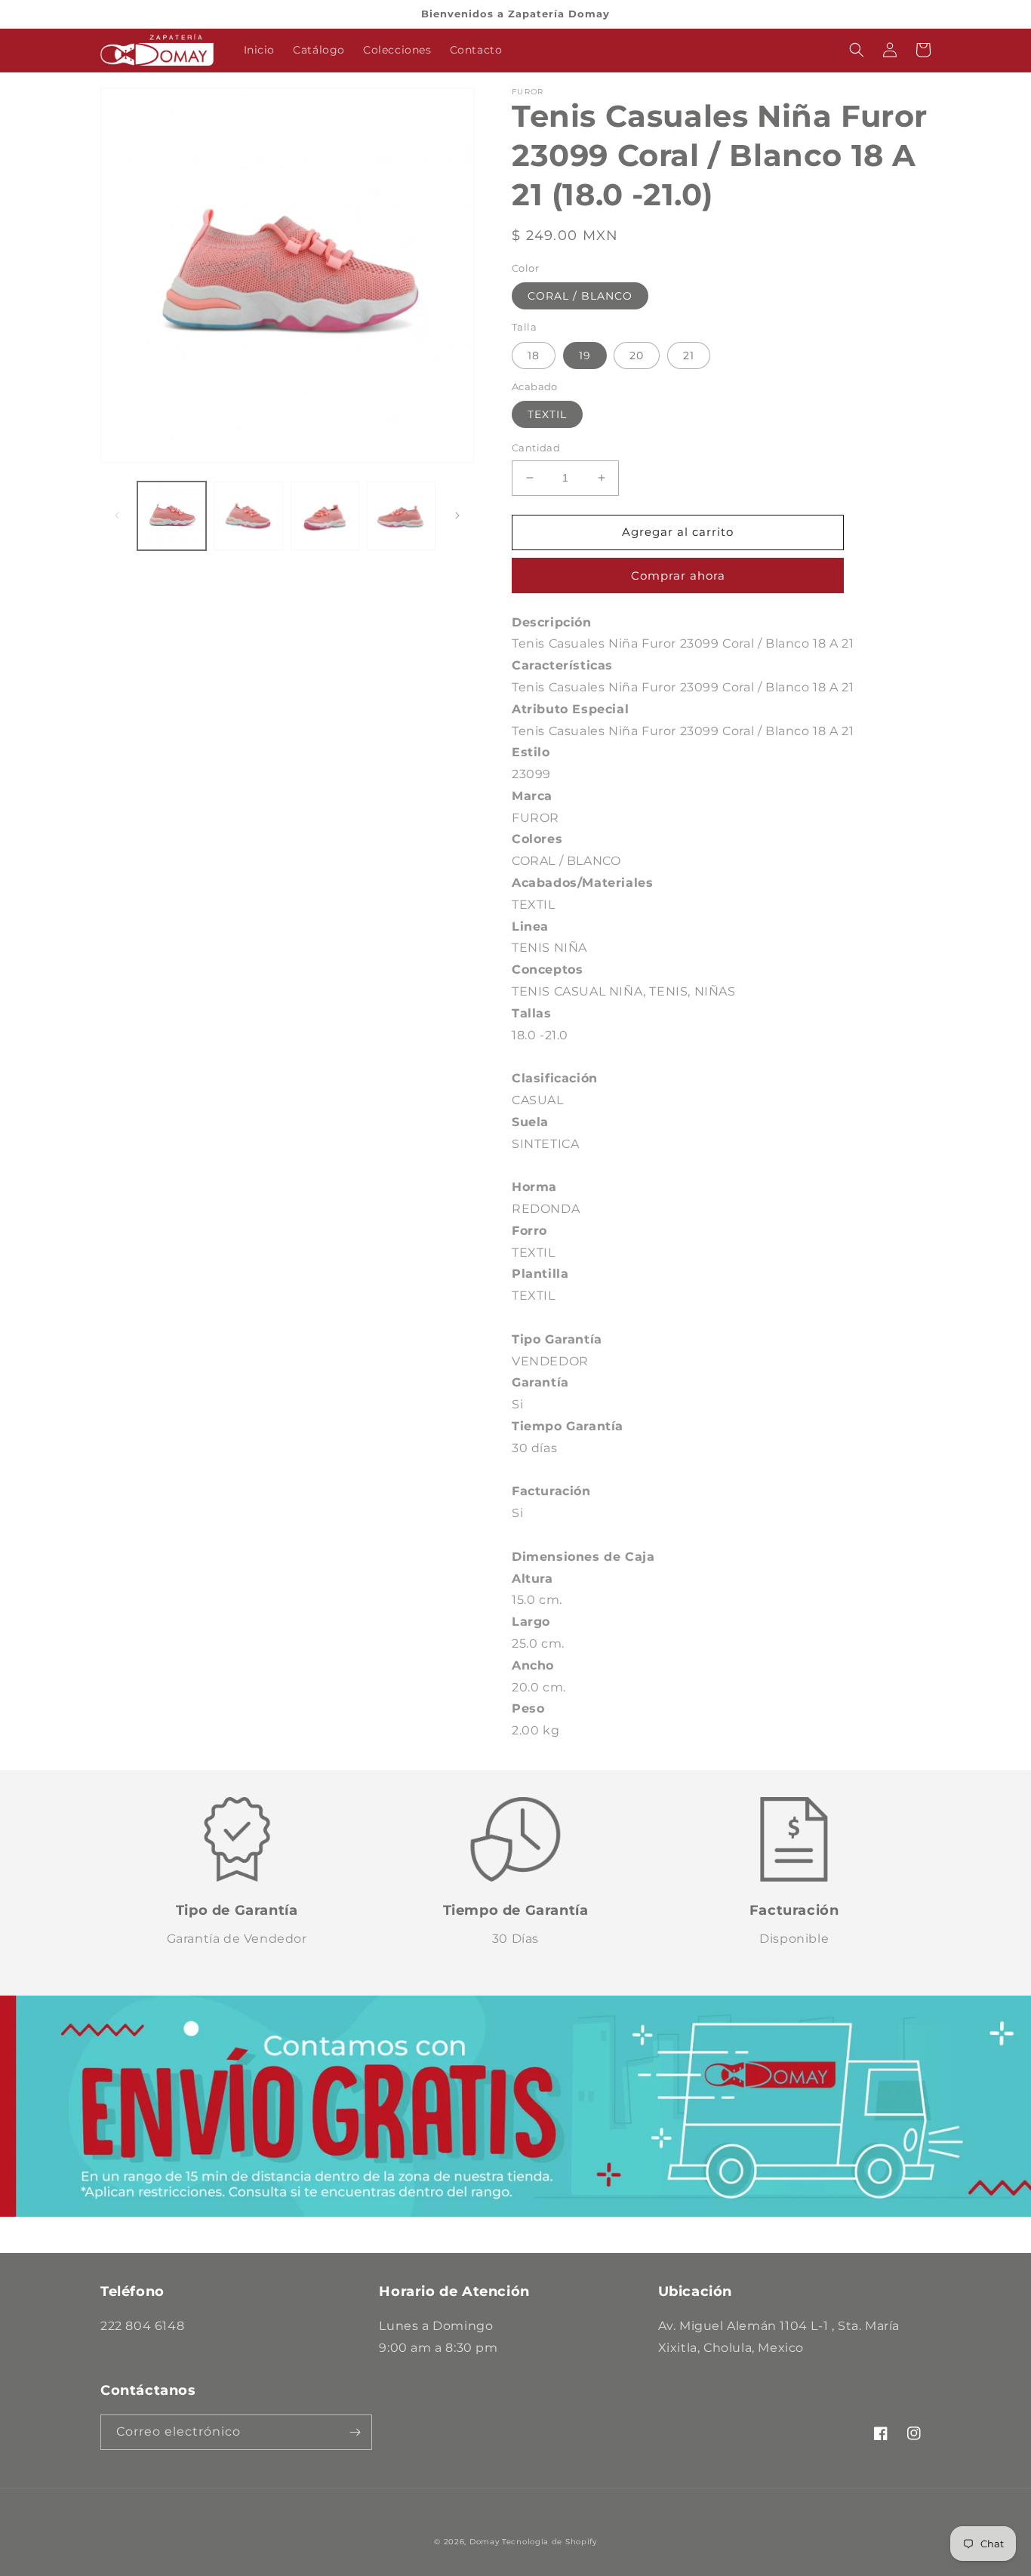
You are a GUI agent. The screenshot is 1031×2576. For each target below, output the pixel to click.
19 (585, 355)
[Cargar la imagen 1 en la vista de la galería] (172, 516)
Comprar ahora (678, 576)
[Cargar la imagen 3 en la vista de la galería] (325, 516)
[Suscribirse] (355, 2432)
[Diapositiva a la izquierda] (117, 516)
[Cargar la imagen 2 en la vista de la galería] (248, 516)
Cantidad (536, 448)
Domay (485, 2542)
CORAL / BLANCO (580, 296)
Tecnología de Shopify (549, 2542)
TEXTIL (547, 414)
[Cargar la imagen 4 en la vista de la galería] (401, 516)
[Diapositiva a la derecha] (457, 516)
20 (637, 355)
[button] (857, 50)
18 (534, 355)
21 (689, 355)
